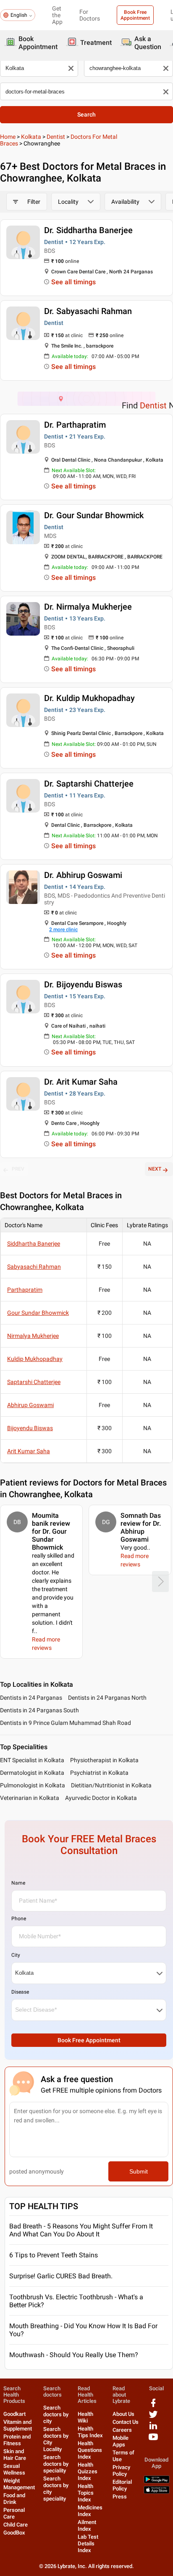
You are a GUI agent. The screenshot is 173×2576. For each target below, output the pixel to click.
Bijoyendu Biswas (30, 1428)
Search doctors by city (56, 2414)
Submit (139, 2171)
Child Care (16, 2525)
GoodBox (14, 2533)
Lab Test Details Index (88, 2544)
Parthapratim (25, 1290)
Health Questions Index (90, 2450)
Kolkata (31, 137)
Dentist (56, 137)
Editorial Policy (122, 2485)
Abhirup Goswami (30, 1405)
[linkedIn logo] (153, 2429)
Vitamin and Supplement (18, 2425)
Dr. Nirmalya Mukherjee (88, 607)
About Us (123, 2414)
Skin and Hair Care (15, 2455)
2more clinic (63, 930)
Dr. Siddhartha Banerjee (88, 230)
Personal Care (14, 2513)
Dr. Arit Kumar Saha (81, 1082)
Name (18, 1883)
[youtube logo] (153, 2440)
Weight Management (19, 2484)
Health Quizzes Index (88, 2471)
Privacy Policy (121, 2471)
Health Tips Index (90, 2432)
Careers (122, 2430)
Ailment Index (87, 2525)
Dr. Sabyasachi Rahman (88, 311)
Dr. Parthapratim (75, 425)
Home (8, 137)
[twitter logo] (153, 2417)
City (16, 1955)
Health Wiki (85, 2417)
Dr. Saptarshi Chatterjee (89, 784)
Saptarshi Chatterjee (34, 1382)
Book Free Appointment (135, 15)
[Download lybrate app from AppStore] (157, 2492)
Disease (20, 1992)
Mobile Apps (121, 2441)
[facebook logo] (153, 2406)
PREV (18, 1169)
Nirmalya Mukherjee (33, 1336)
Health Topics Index (86, 2493)
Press (120, 2497)
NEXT (155, 1169)
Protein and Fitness (17, 2440)
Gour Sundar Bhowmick (38, 1313)
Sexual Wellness (14, 2469)
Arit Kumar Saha (29, 1451)
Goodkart (14, 2414)
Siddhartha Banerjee (34, 1244)
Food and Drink (14, 2499)
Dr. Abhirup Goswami (83, 875)
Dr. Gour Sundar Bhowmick (94, 515)
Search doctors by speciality (56, 2464)
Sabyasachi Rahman (34, 1267)
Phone (19, 1919)
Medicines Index (90, 2511)
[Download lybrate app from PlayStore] (157, 2481)
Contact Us (126, 2422)
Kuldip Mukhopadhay (35, 1359)
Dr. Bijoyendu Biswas (83, 984)
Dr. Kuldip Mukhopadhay (89, 698)
